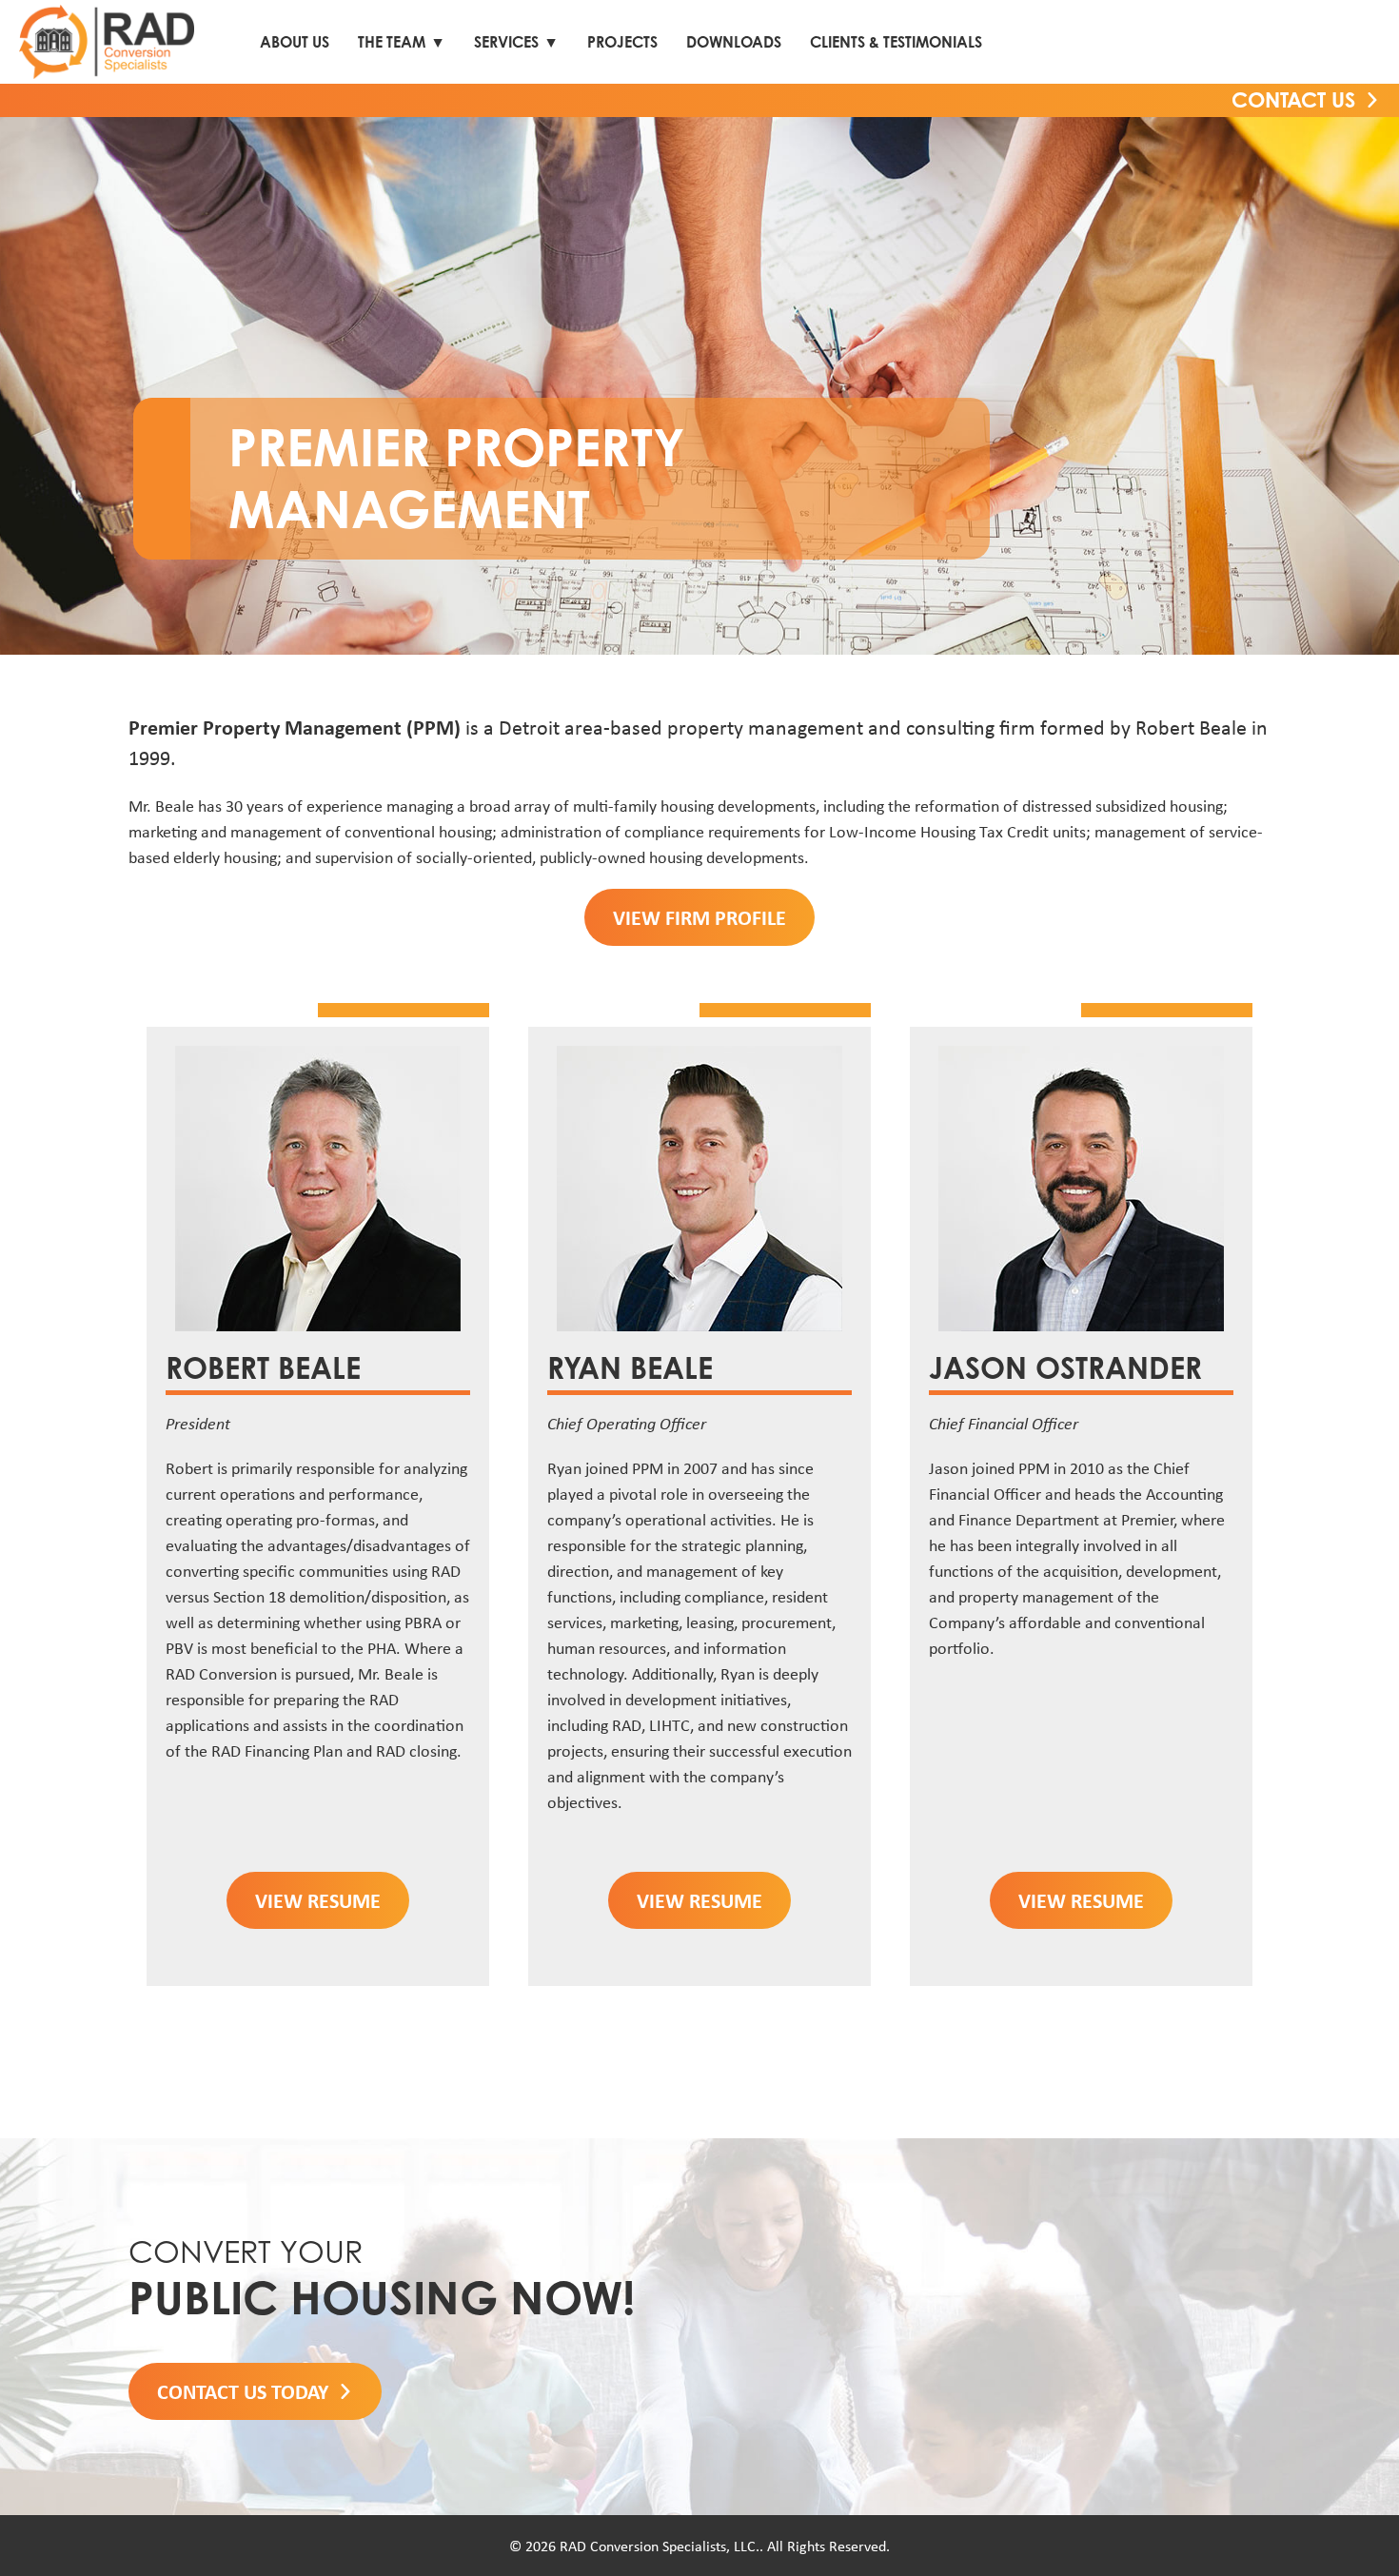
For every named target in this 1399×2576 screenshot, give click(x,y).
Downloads (734, 42)
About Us (295, 42)
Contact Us (1293, 99)
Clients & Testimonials (896, 42)
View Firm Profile (699, 917)
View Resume (318, 1900)
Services (506, 42)
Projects (622, 42)
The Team (392, 42)
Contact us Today (243, 2391)
